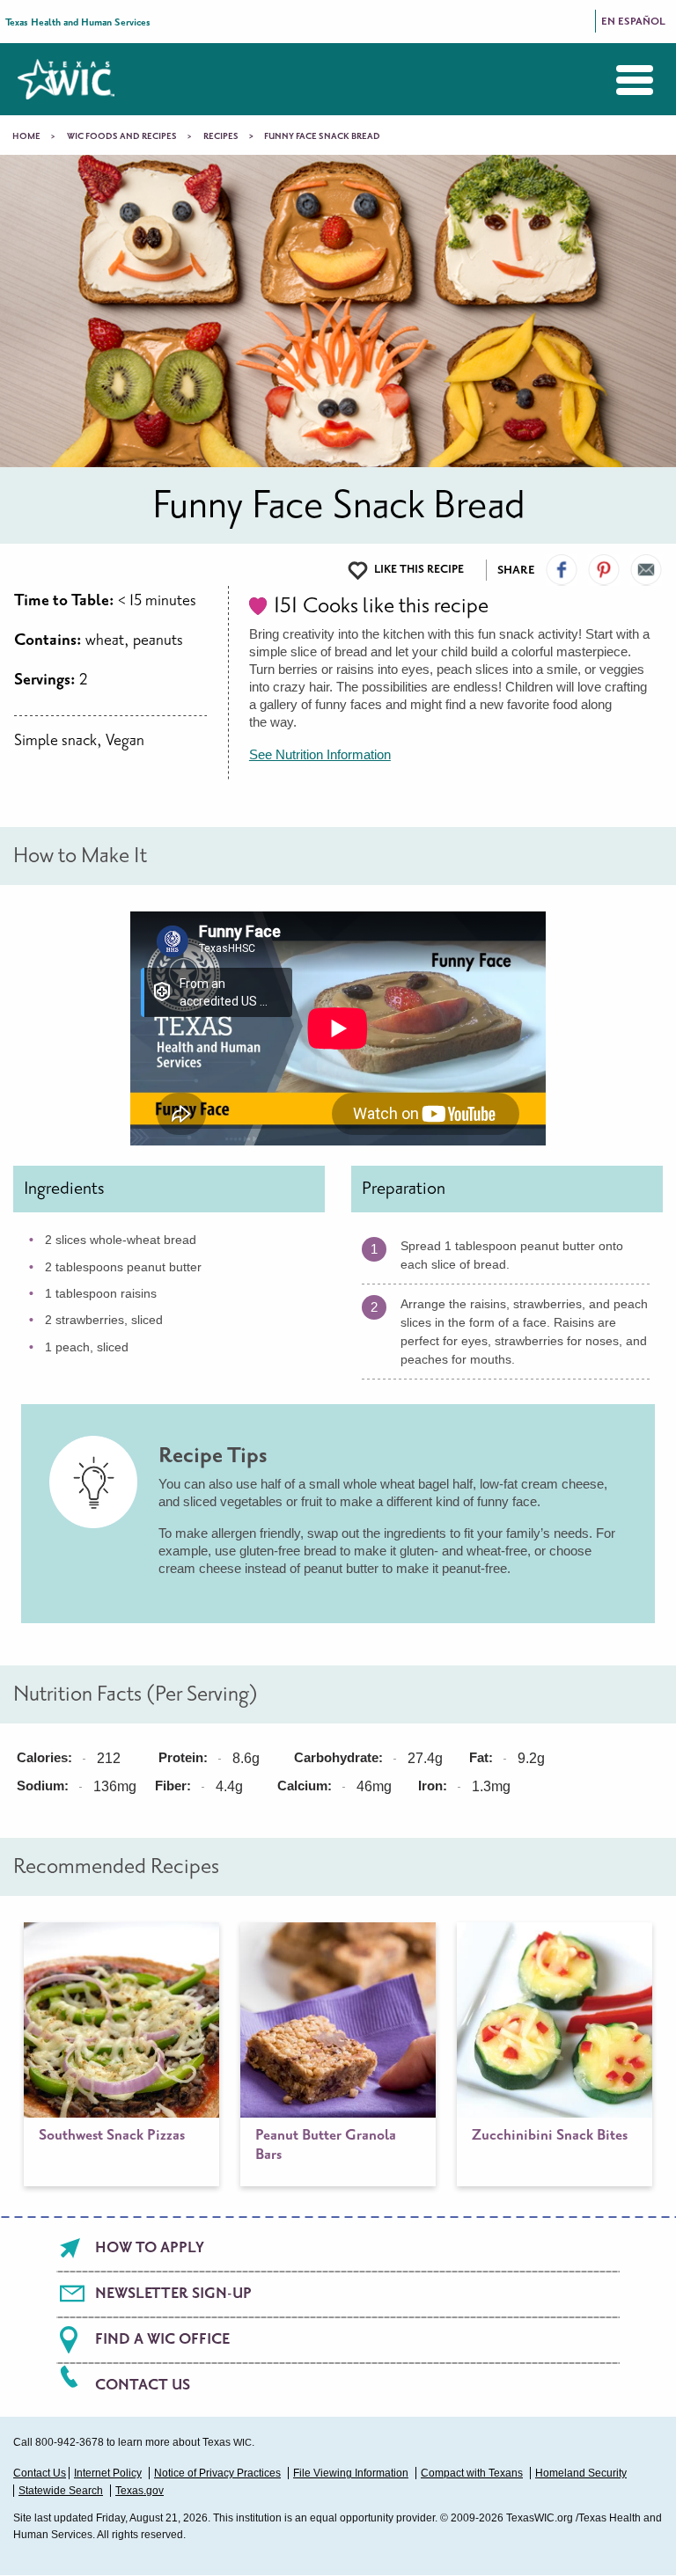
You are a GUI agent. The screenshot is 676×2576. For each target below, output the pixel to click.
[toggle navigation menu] (621, 80)
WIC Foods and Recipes (122, 136)
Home (26, 136)
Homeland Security (581, 2473)
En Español (633, 22)
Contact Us (143, 2385)
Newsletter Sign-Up (173, 2294)
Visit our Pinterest (604, 570)
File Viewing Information (351, 2473)
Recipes (221, 136)
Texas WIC (66, 79)
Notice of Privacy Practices (217, 2473)
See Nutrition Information (320, 754)
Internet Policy (108, 2473)
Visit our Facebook (562, 570)
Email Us (646, 570)
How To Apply (150, 2248)
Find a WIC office (162, 2339)
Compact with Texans (472, 2473)
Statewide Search (61, 2491)
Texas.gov (140, 2491)
